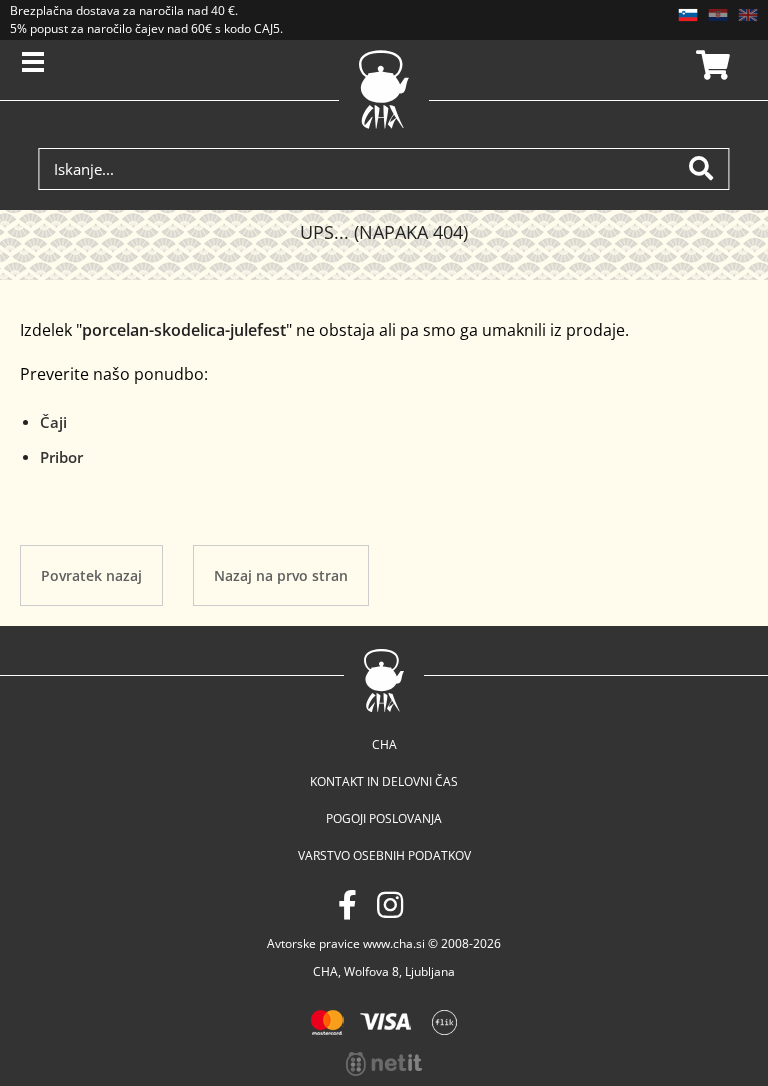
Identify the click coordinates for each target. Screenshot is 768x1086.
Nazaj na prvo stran (281, 575)
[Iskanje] (709, 169)
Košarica (710, 65)
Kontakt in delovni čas (384, 781)
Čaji (53, 422)
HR (718, 15)
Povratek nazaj (91, 575)
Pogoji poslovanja (384, 818)
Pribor (61, 457)
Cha (384, 744)
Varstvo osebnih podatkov (384, 855)
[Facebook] (347, 904)
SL (688, 15)
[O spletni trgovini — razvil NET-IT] (384, 1064)
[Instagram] (390, 904)
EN (748, 15)
